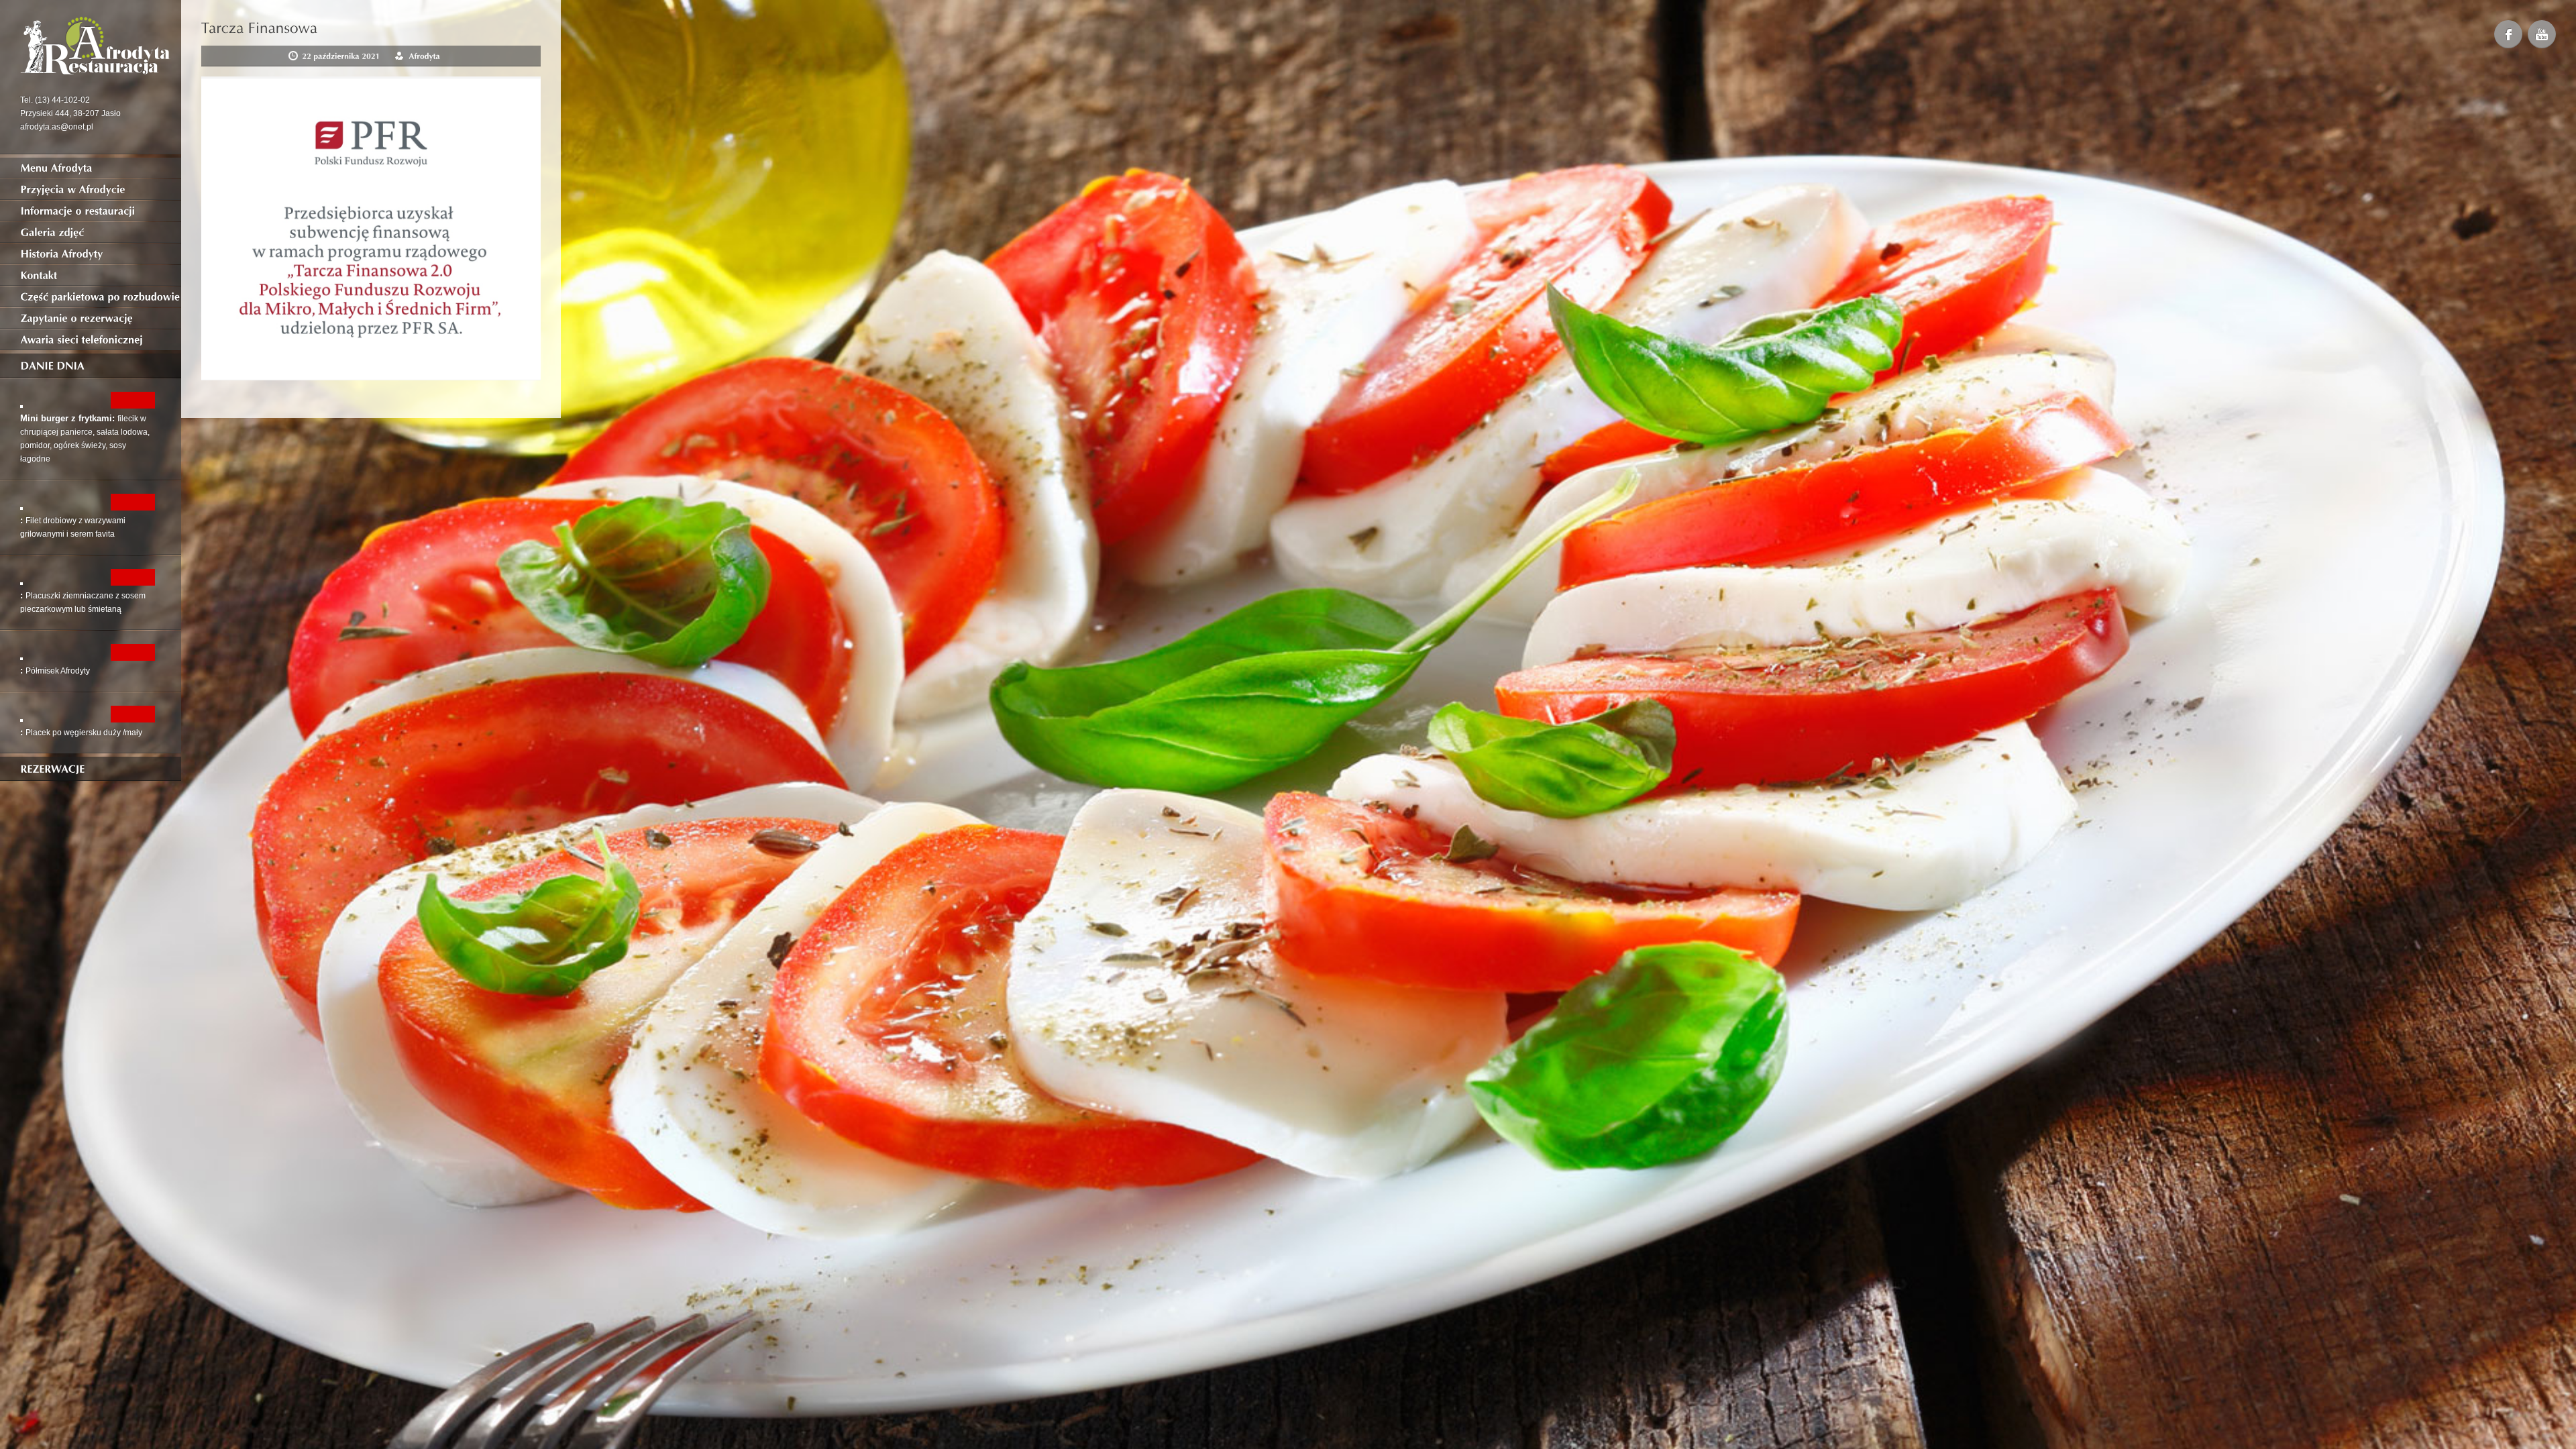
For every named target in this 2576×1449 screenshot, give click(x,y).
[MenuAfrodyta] (91, 168)
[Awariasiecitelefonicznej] (91, 339)
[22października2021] (341, 56)
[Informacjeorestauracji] (91, 211)
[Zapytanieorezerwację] (91, 318)
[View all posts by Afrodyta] (424, 56)
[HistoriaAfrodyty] (91, 254)
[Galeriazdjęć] (91, 232)
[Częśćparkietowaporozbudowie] (91, 297)
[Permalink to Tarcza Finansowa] (260, 26)
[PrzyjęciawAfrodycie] (91, 189)
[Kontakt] (91, 275)
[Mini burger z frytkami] (21, 405)
